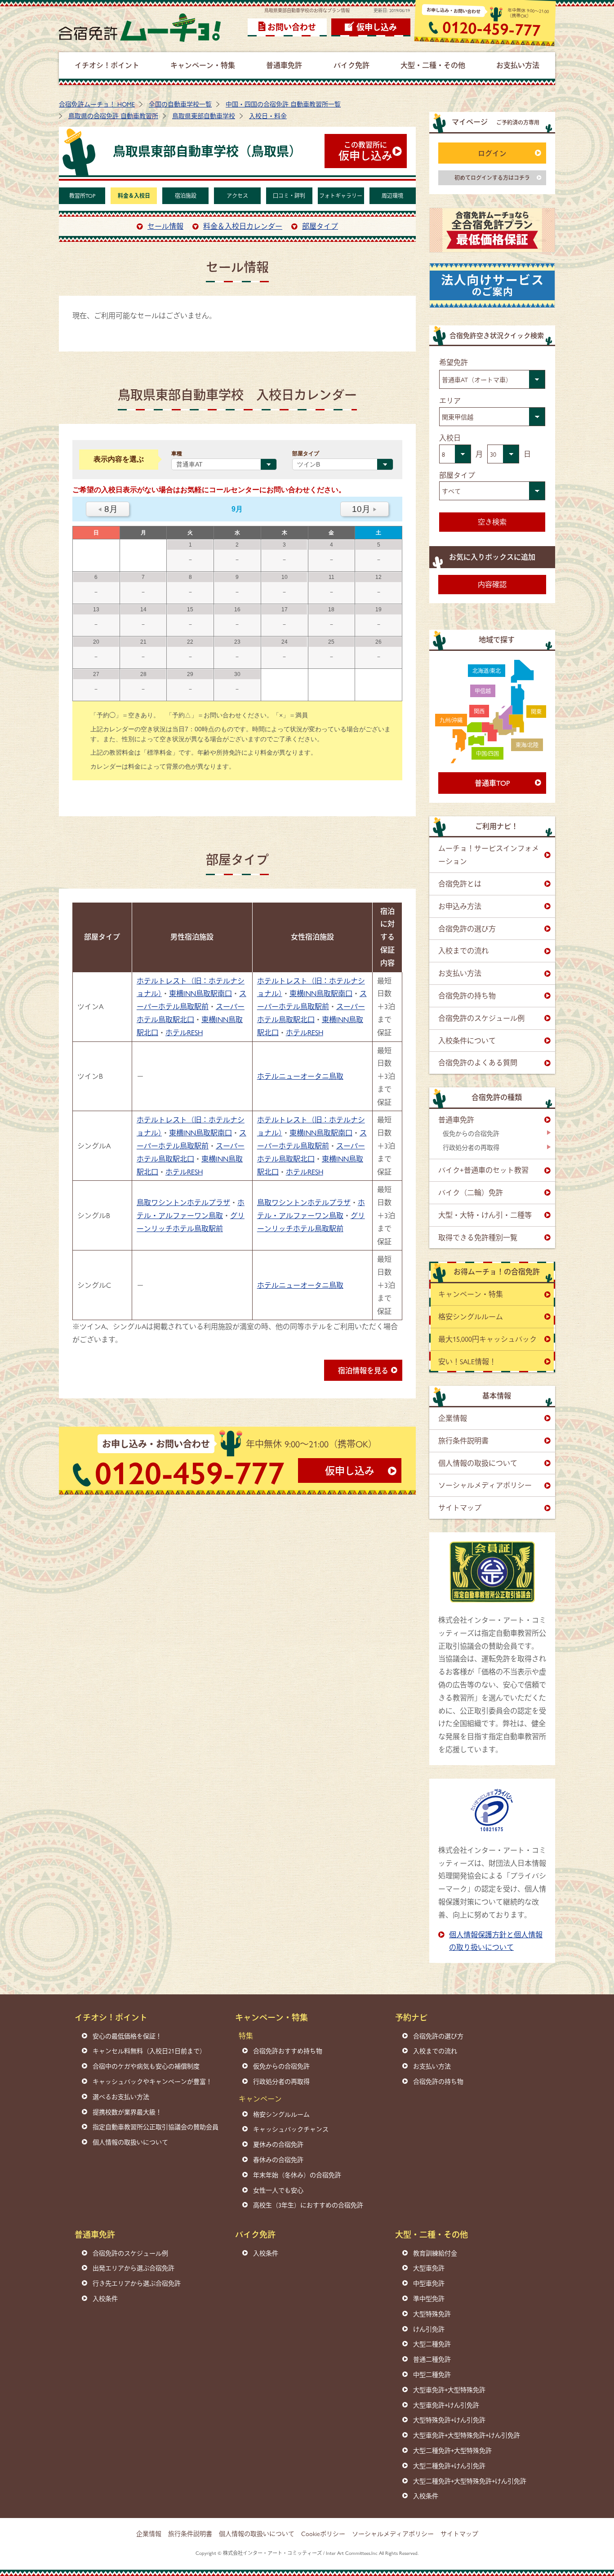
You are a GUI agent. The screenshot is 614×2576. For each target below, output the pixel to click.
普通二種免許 (432, 2359)
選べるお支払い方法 (121, 2096)
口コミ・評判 (289, 196)
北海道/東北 (487, 671)
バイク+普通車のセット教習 (483, 1170)
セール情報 (165, 226)
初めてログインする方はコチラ (492, 178)
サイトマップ (460, 1507)
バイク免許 (255, 2234)
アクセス (237, 196)
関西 (479, 711)
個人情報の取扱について (478, 1463)
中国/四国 (487, 753)
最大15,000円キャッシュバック (487, 1339)
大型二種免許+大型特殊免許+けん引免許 (470, 2481)
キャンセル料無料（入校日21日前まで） (149, 2051)
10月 (365, 509)
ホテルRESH (184, 1032)
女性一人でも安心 (278, 2190)
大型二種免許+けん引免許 (449, 2465)
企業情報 (453, 1418)
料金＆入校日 (134, 196)
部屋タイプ (320, 226)
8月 (108, 509)
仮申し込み (377, 27)
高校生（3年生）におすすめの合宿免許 (308, 2205)
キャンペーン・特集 (471, 1294)
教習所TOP (82, 196)
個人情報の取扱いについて (130, 2142)
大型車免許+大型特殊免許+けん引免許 (467, 2435)
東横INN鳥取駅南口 (200, 993)
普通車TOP (492, 783)
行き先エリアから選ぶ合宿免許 (137, 2283)
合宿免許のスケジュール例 (481, 1018)
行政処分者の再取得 (471, 1147)
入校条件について (467, 1040)
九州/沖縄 (451, 720)
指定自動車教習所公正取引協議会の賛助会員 (156, 2127)
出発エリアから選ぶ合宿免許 (133, 2268)
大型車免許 (429, 2268)
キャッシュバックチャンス (291, 2129)
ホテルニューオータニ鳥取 (300, 1076)
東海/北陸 (527, 745)
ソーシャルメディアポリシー (485, 1485)
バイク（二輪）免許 (471, 1192)
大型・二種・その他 (432, 2234)
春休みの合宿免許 (278, 2159)
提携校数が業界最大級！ (127, 2112)
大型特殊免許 (432, 2314)
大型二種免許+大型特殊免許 (452, 2450)
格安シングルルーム (471, 1316)
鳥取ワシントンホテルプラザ (183, 1202)
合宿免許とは (460, 883)
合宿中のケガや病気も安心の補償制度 (146, 2066)
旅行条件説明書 (463, 1440)
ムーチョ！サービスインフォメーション (489, 854)
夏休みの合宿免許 (278, 2144)
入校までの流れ (463, 950)
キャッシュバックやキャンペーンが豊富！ (152, 2081)
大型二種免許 (432, 2344)
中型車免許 (429, 2283)
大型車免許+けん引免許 (446, 2405)
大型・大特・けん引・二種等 (485, 1215)
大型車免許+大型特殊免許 (449, 2389)
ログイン (492, 153)
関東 (536, 712)
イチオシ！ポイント (111, 2017)
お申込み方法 (460, 906)
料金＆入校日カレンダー (243, 226)
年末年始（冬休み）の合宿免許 (297, 2175)
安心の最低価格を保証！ (127, 2036)
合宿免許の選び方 (467, 928)
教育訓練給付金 (435, 2253)
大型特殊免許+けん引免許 (449, 2420)
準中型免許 (429, 2298)
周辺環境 (392, 196)
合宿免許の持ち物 (467, 995)
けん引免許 (429, 2329)
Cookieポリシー (323, 2533)
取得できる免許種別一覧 (478, 1237)
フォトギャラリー (341, 196)
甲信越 (483, 691)
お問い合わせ (292, 27)
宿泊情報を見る (363, 1370)
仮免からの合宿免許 (471, 1133)
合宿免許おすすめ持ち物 (288, 2051)
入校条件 (105, 2298)
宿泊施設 (186, 196)
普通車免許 (456, 1119)
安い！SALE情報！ (467, 1361)
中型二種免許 (432, 2374)
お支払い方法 (460, 973)
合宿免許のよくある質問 (478, 1062)
